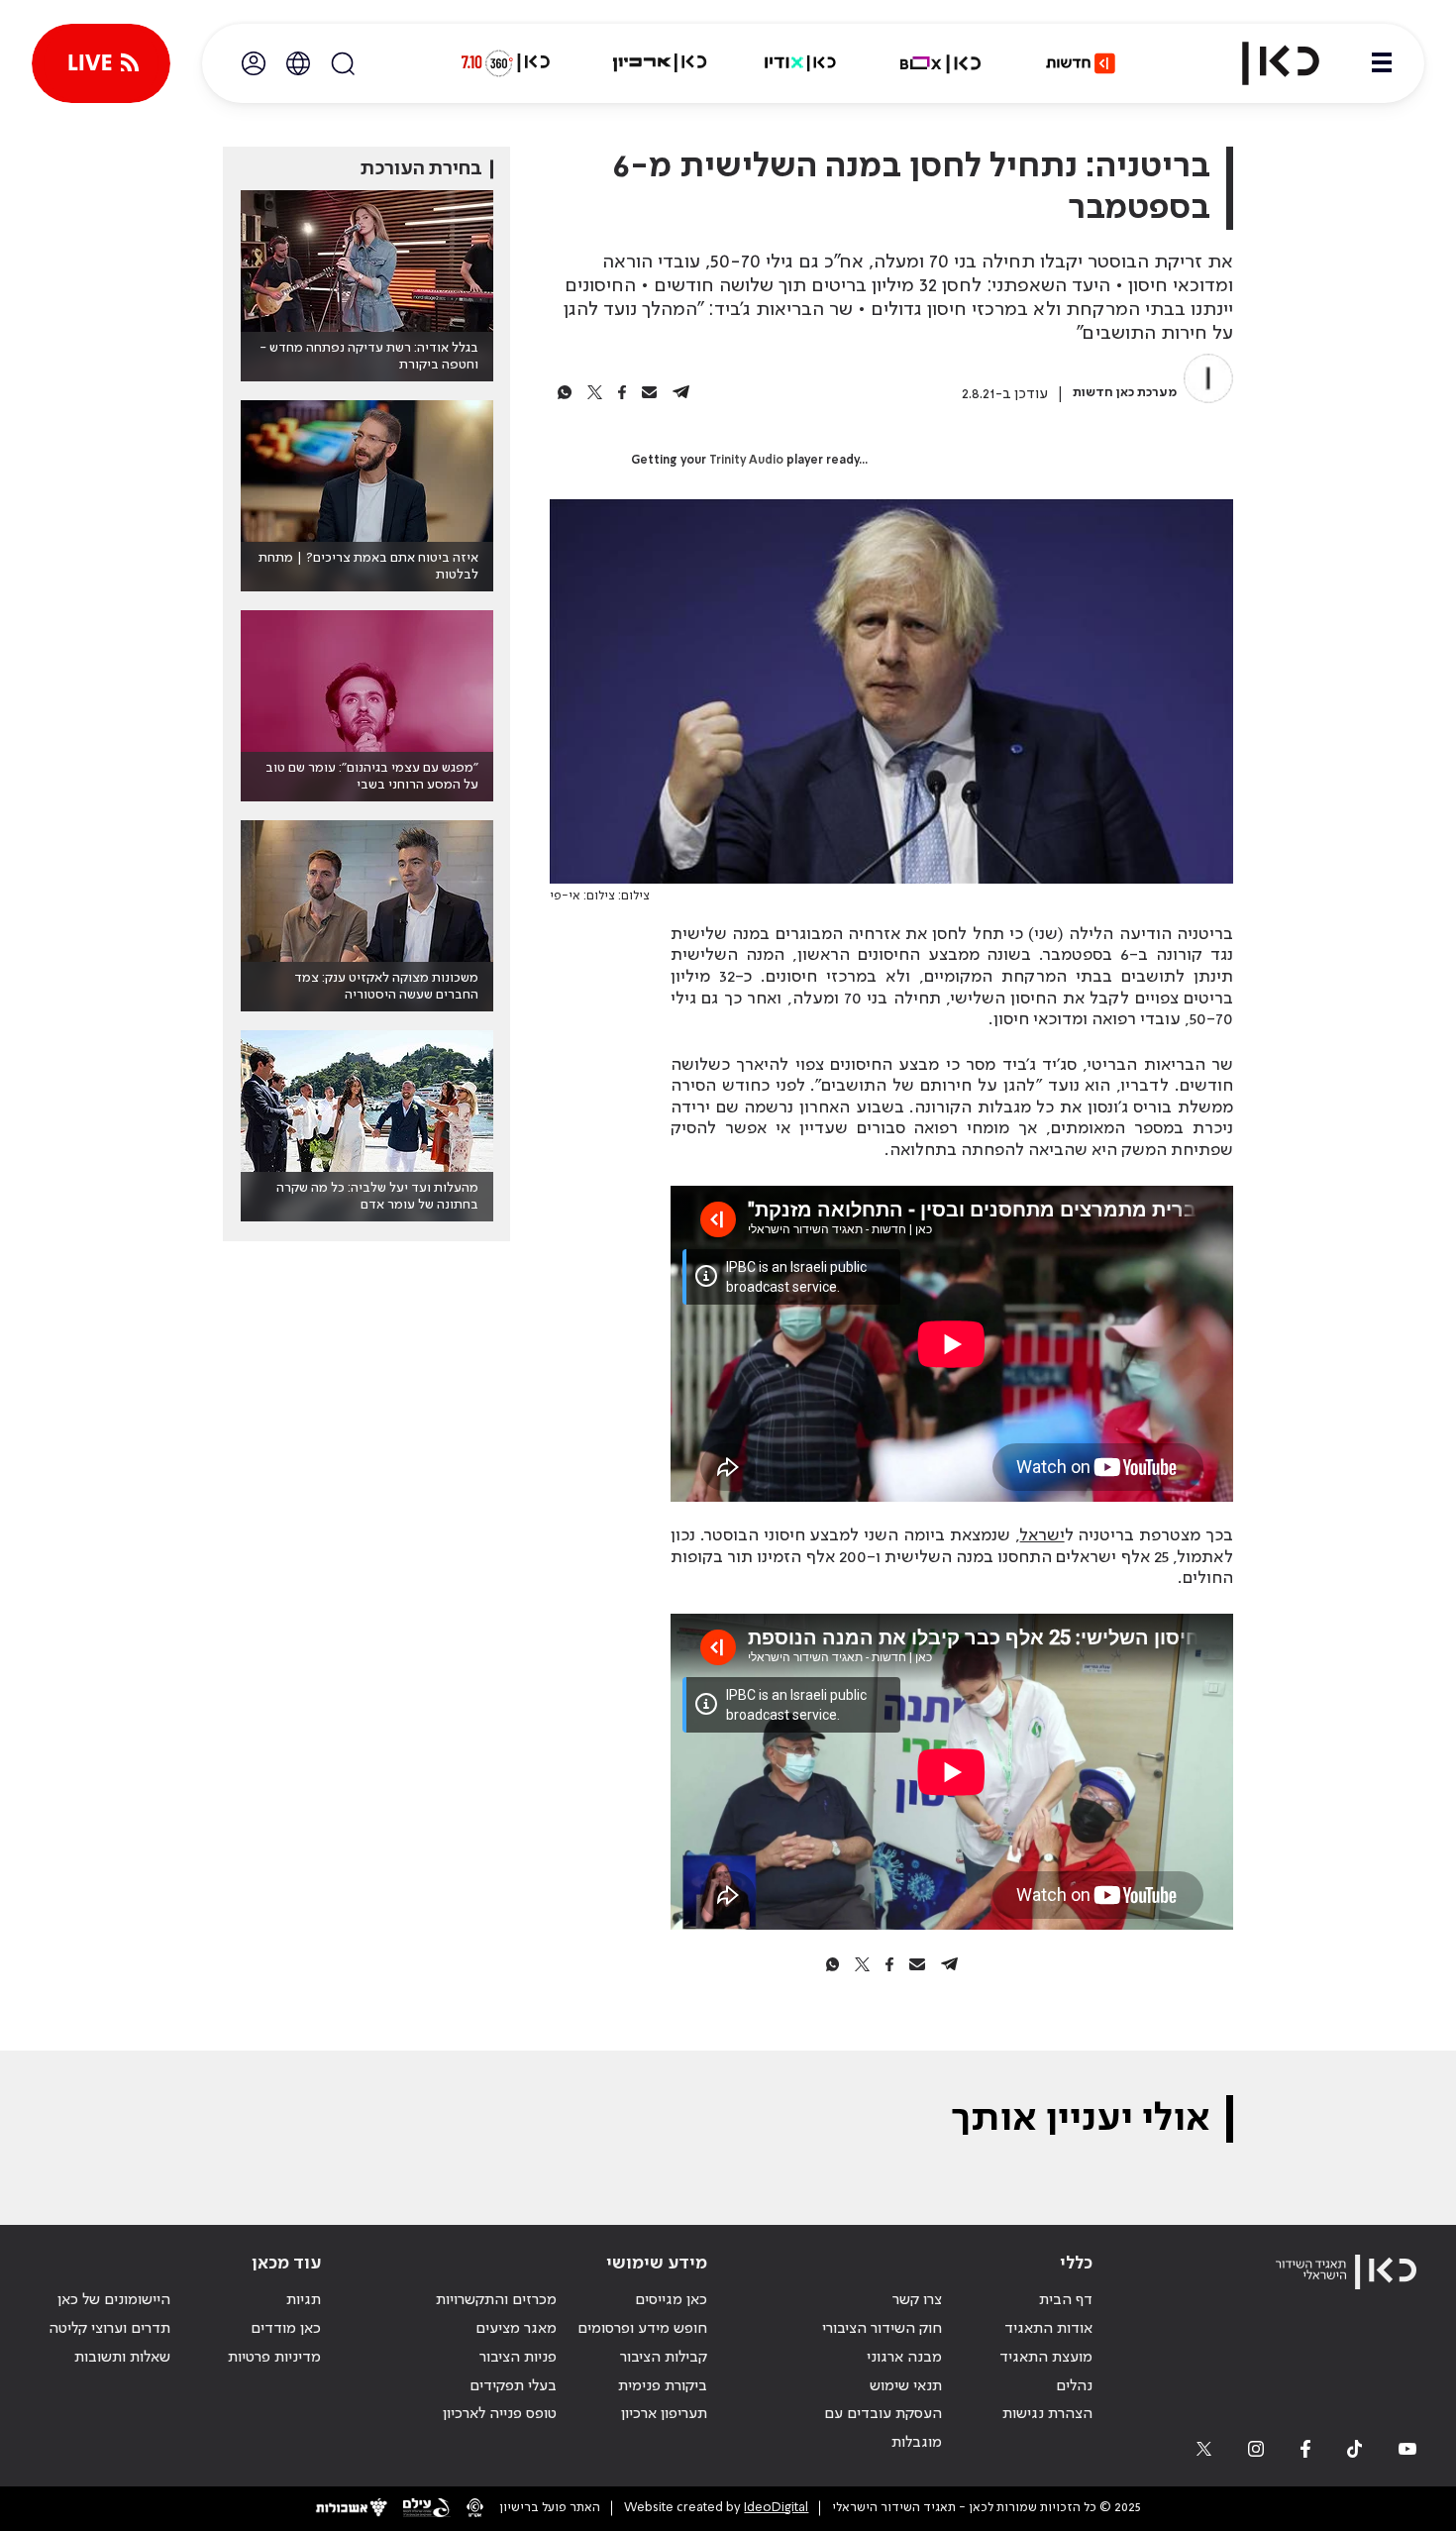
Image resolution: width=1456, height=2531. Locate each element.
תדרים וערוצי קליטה (109, 2329)
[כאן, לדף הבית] (1264, 63)
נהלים (1074, 2386)
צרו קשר (917, 2300)
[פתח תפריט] (1382, 63)
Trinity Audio (746, 461)
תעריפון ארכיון (664, 2414)
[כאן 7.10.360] (505, 63)
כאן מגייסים (671, 2300)
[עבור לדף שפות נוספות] (298, 63)
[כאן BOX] (941, 63)
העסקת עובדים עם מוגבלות (883, 2428)
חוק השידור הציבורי (882, 2329)
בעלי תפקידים (513, 2386)
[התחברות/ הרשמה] (254, 63)
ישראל (1042, 1535)
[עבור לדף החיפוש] (343, 63)
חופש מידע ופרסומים (642, 2329)
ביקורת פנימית (663, 2386)
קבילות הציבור (664, 2358)
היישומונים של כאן (114, 2300)
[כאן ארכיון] (660, 63)
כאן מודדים (286, 2329)
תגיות (304, 2300)
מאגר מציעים (516, 2329)
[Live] (101, 63)
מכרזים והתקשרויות (496, 2300)
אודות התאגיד (1048, 2329)
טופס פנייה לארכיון (500, 2414)
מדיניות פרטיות (274, 2358)
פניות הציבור (518, 2358)
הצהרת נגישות (1047, 2414)
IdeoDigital (776, 2508)
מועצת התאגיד (1046, 2358)
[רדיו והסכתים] (800, 63)
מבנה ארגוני (904, 2358)
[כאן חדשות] (1081, 63)
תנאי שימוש (906, 2386)
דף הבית (1066, 2300)
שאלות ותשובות (122, 2358)
